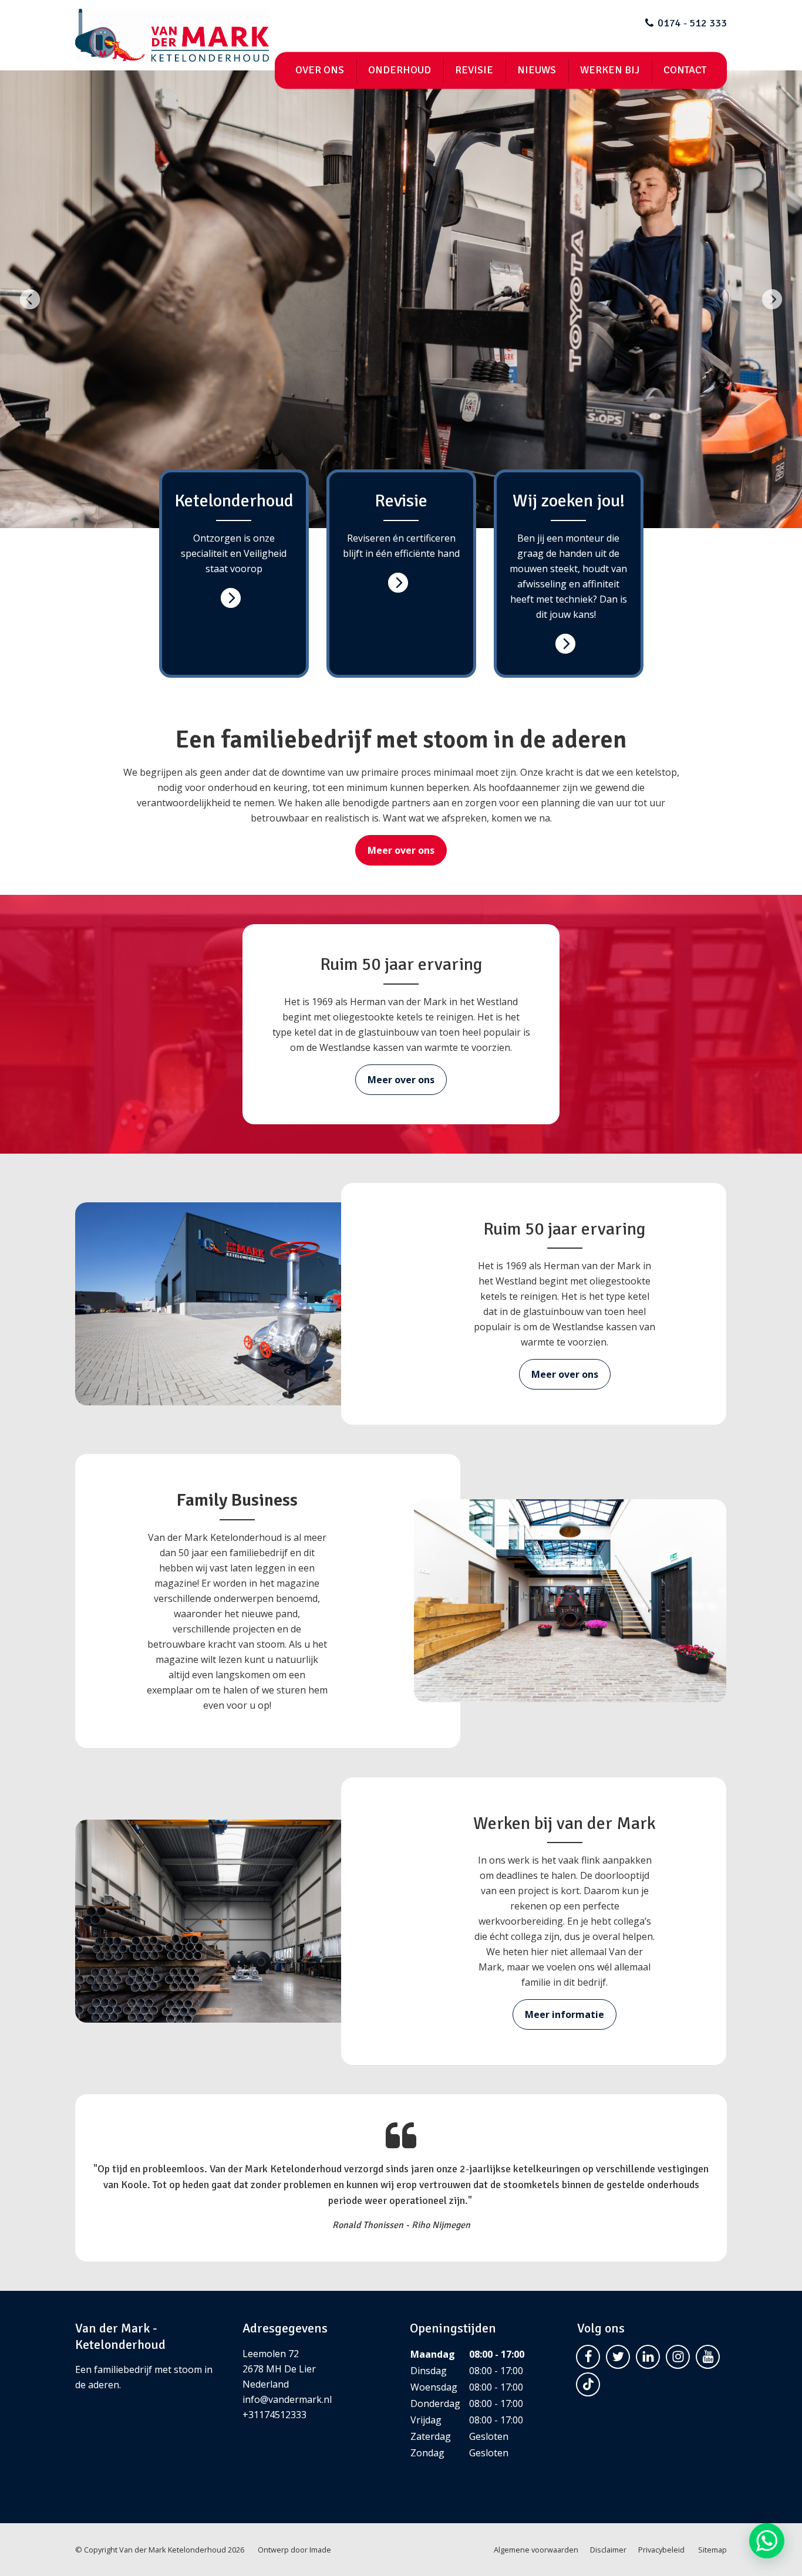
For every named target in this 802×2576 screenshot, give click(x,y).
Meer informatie (565, 2014)
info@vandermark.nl (287, 2399)
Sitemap (712, 2550)
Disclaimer (608, 2550)
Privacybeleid (661, 2550)
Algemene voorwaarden (536, 2550)
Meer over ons (401, 1080)
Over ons (320, 70)
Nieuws (537, 70)
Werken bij (610, 70)
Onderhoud (400, 70)
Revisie (474, 70)
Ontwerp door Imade (294, 2550)
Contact (685, 70)
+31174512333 (274, 2415)
